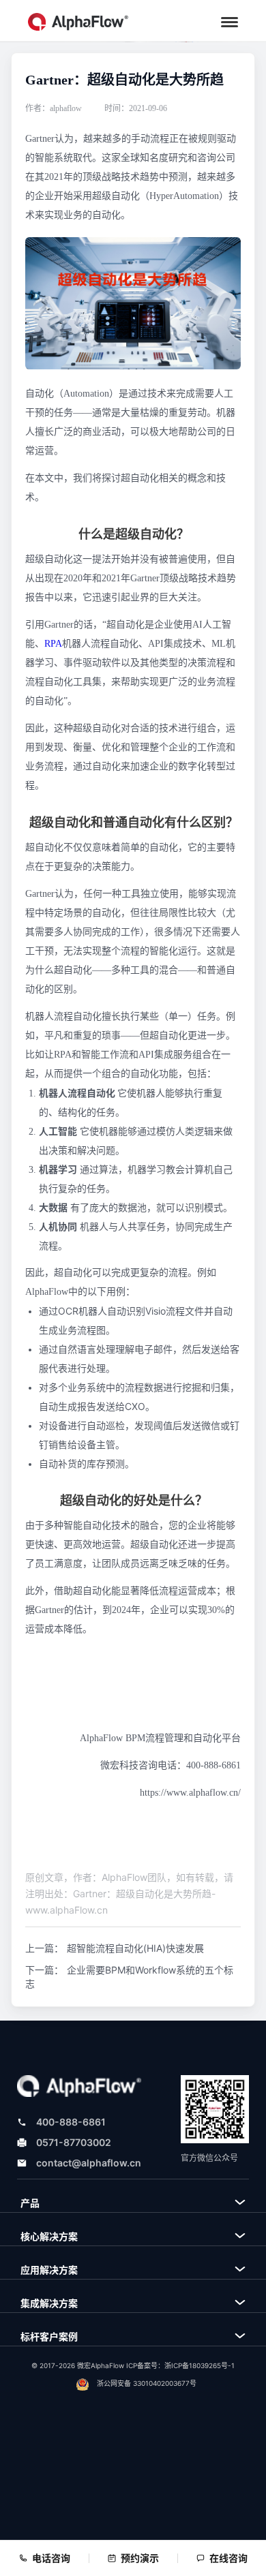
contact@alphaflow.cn (89, 2163)
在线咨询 (228, 2558)
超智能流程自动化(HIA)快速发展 (135, 1948)
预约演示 (140, 2558)
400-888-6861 (71, 2122)
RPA (53, 644)
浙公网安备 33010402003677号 (147, 2383)
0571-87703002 (74, 2142)
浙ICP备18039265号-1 (199, 2365)
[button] (230, 22)
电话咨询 (51, 2558)
